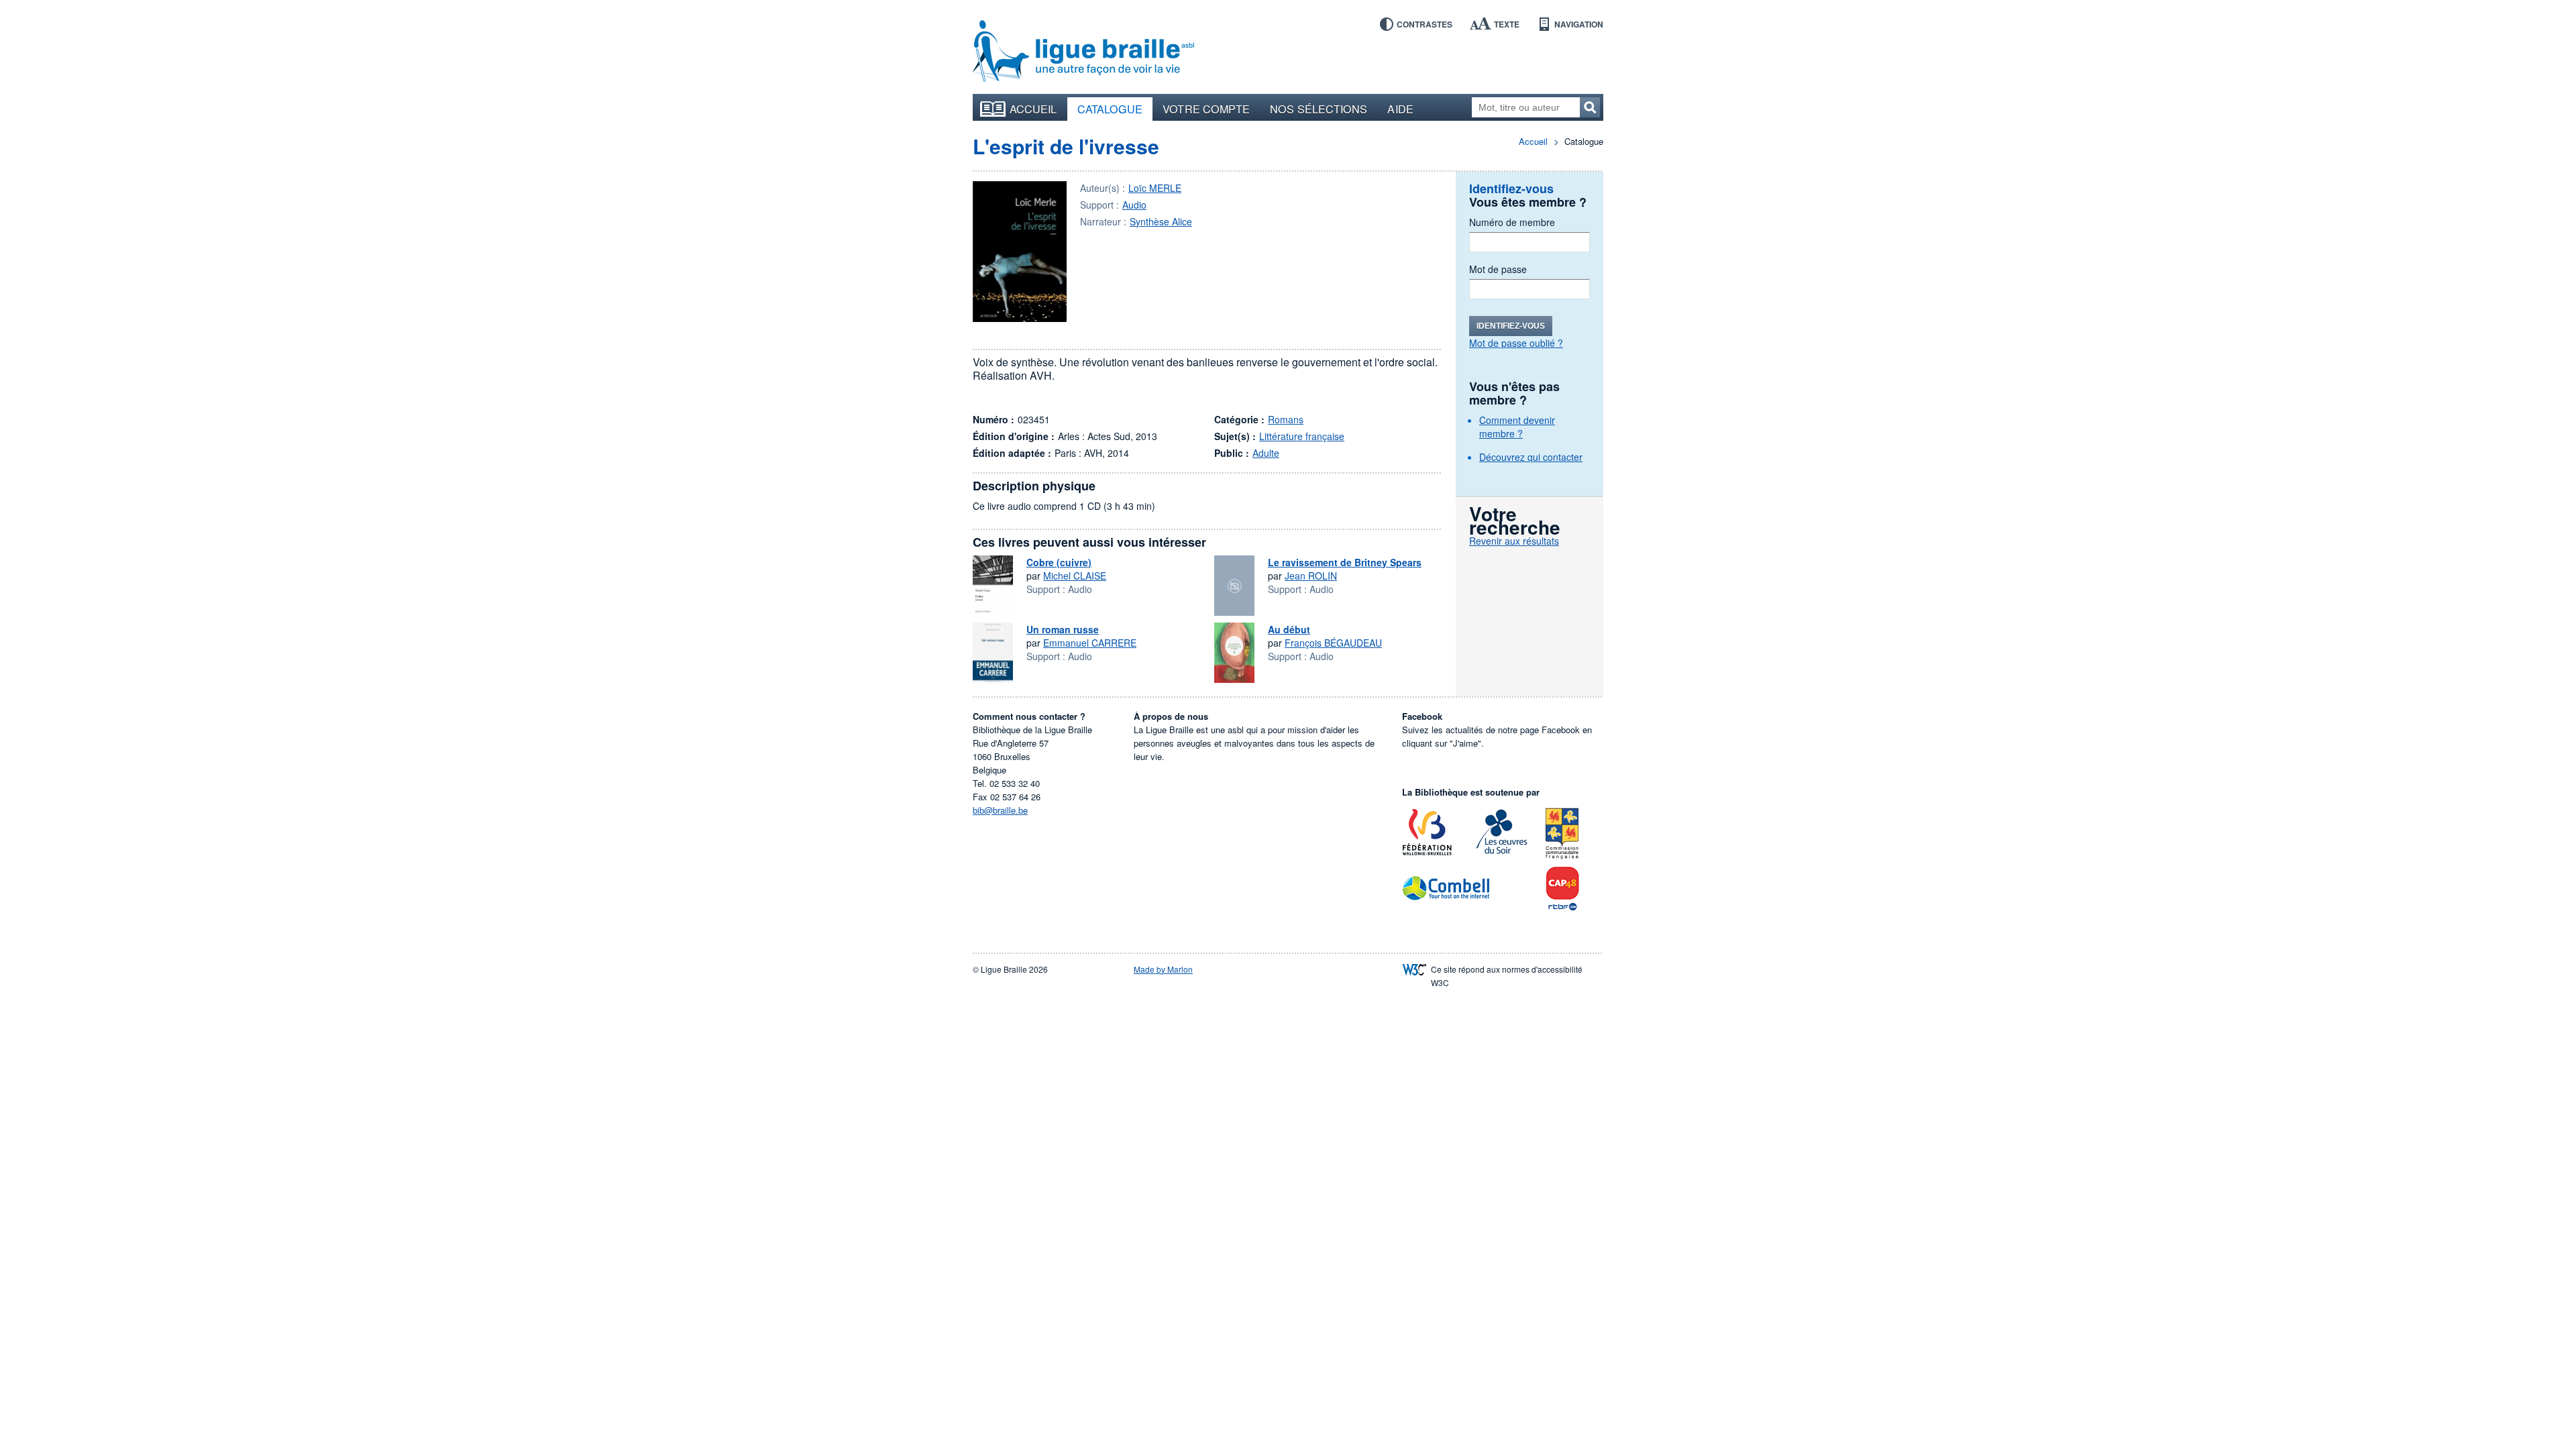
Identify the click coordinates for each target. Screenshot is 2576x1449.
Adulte (1266, 453)
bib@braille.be (1000, 810)
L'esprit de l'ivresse (1066, 146)
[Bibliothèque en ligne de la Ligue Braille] (1083, 52)
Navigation (1579, 24)
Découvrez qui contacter (1531, 457)
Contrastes (1425, 24)
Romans (1286, 419)
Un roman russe (1063, 629)
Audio (1134, 205)
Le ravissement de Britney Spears (1345, 562)
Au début (1289, 629)
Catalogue (1110, 109)
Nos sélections (1319, 109)
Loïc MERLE (1155, 188)
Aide (1400, 109)
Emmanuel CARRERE (1090, 643)
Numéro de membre (1512, 222)
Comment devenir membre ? (1517, 427)
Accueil (1033, 109)
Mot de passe (1498, 269)
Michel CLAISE (1075, 576)
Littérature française (1302, 436)
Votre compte (1206, 109)
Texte (1507, 24)
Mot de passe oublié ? (1516, 343)
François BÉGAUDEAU (1333, 643)
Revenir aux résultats (1514, 541)
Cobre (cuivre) (1059, 562)
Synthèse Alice (1161, 221)
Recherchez (1590, 107)
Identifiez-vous (1511, 326)
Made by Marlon (1163, 969)
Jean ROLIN (1311, 576)
